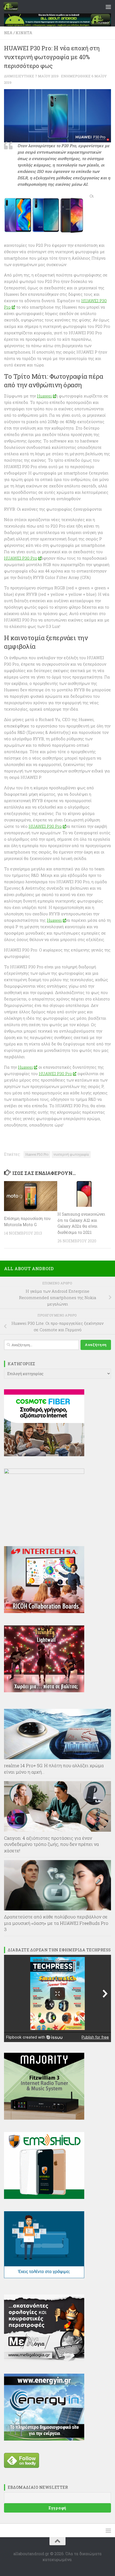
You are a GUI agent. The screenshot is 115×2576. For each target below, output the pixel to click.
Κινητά (24, 33)
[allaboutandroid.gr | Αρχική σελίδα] (13, 7)
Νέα (8, 33)
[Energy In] (44, 2439)
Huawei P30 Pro (37, 1154)
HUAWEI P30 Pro (21, 558)
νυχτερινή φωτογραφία (71, 1154)
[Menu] (108, 7)
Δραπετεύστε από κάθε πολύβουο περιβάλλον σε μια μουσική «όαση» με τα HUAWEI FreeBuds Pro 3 (56, 1923)
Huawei (44, 396)
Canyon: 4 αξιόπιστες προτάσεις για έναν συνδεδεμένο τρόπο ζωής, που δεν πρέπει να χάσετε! (51, 1844)
